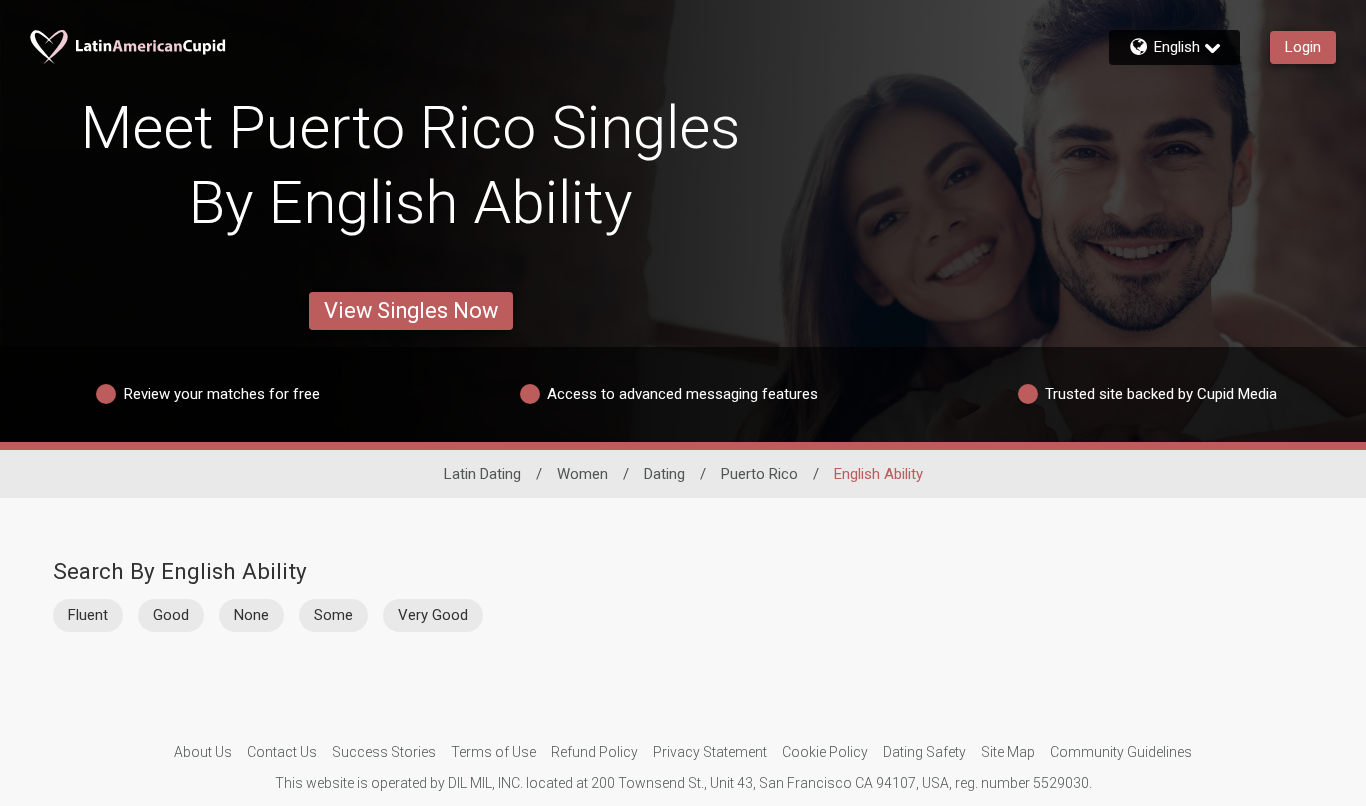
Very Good (433, 615)
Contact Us (282, 752)
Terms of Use (493, 752)
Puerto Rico (759, 474)
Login (1303, 47)
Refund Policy (594, 752)
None (251, 615)
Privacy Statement (710, 752)
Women (582, 474)
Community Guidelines (1121, 752)
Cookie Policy (825, 752)
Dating (664, 474)
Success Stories (384, 752)
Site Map (1008, 752)
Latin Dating (482, 474)
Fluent (88, 615)
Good (171, 615)
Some (333, 615)
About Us (203, 752)
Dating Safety (924, 752)
